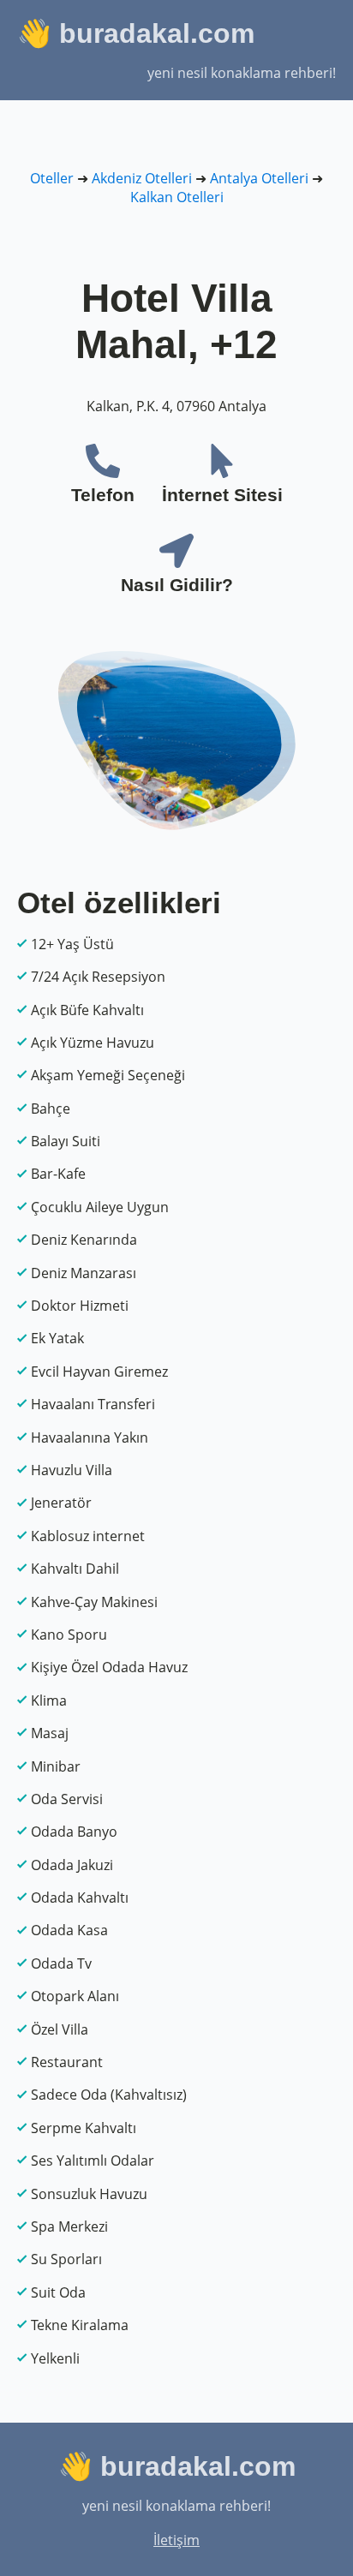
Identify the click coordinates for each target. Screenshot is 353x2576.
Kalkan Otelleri (177, 197)
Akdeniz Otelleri (142, 178)
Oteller (52, 178)
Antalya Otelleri (259, 178)
